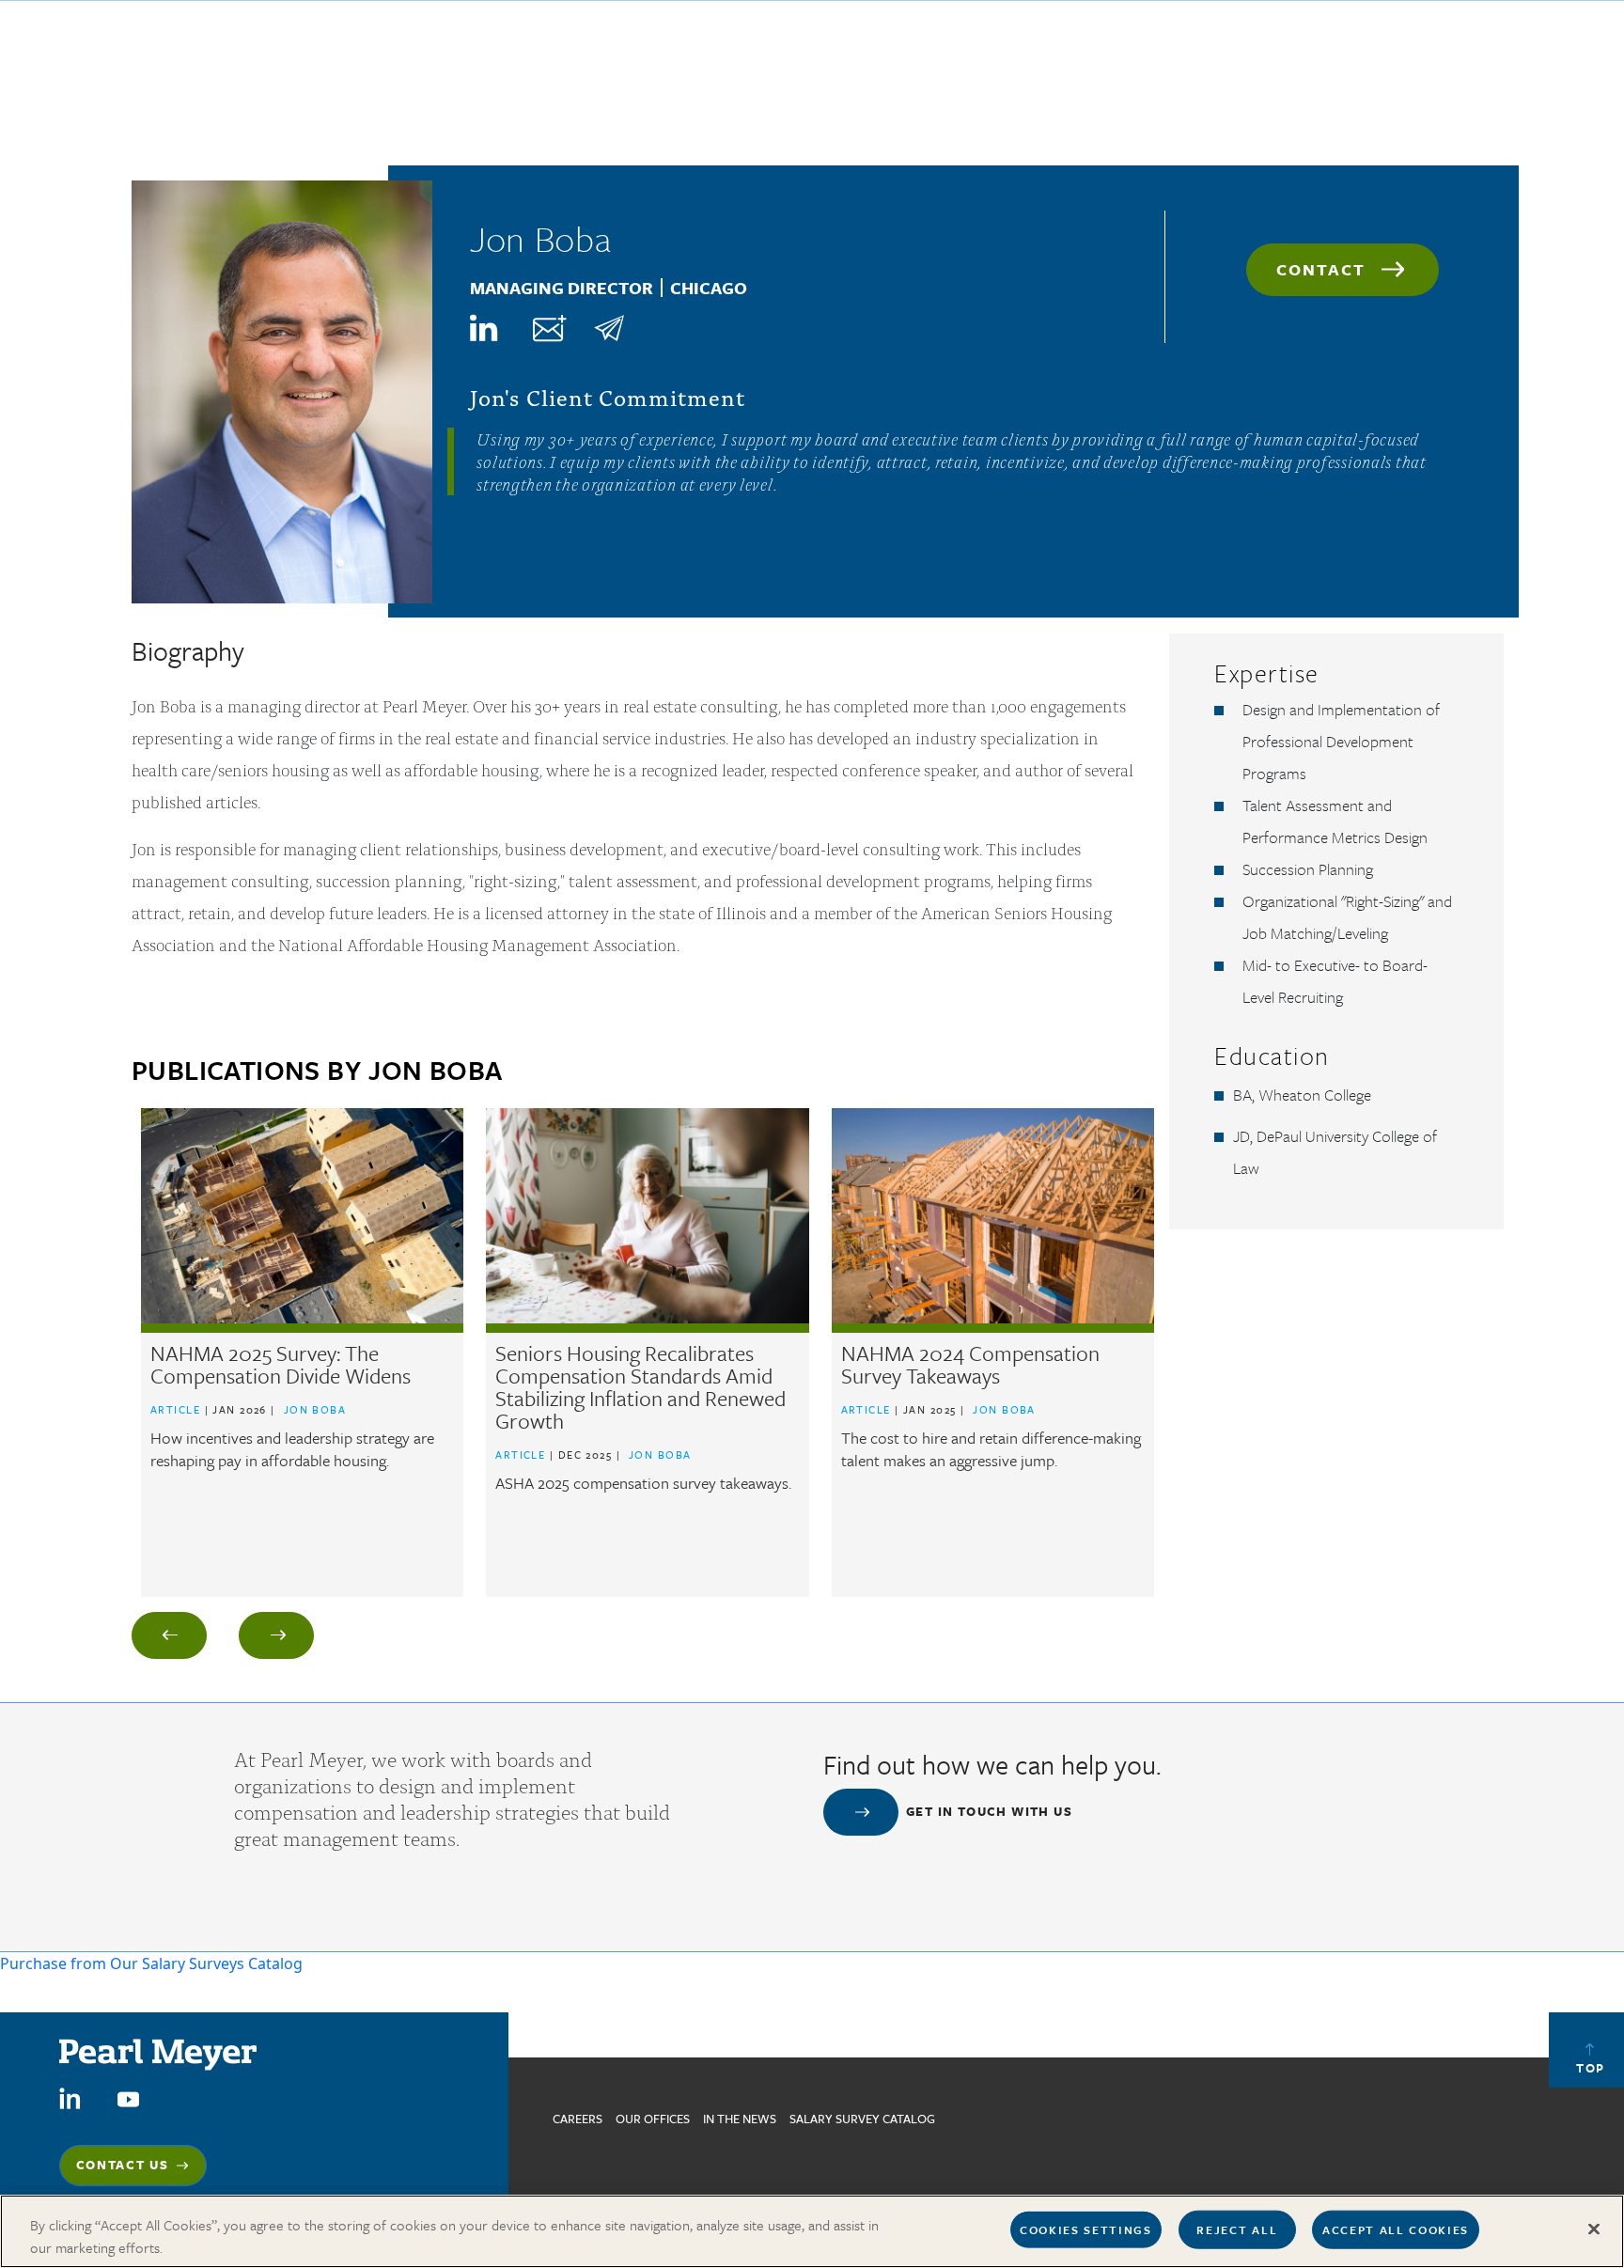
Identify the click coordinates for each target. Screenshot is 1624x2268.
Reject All (1237, 2229)
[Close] (1594, 2229)
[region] (812, 2231)
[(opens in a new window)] (70, 2097)
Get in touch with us (989, 1811)
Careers (578, 2119)
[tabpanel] (302, 1353)
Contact (1321, 269)
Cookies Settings (1086, 2229)
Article (175, 1409)
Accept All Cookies (1396, 2229)
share (609, 328)
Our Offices (653, 2119)
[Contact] (547, 328)
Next (276, 1635)
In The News (740, 2119)
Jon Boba (315, 1409)
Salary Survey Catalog (862, 2119)
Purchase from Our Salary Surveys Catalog (151, 1963)
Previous (169, 1635)
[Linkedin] (485, 328)
